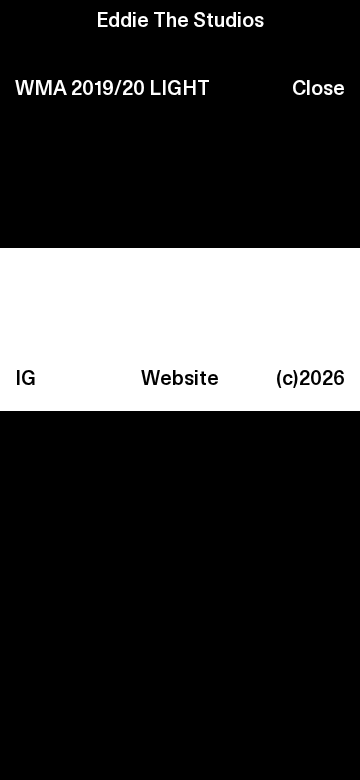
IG (25, 379)
